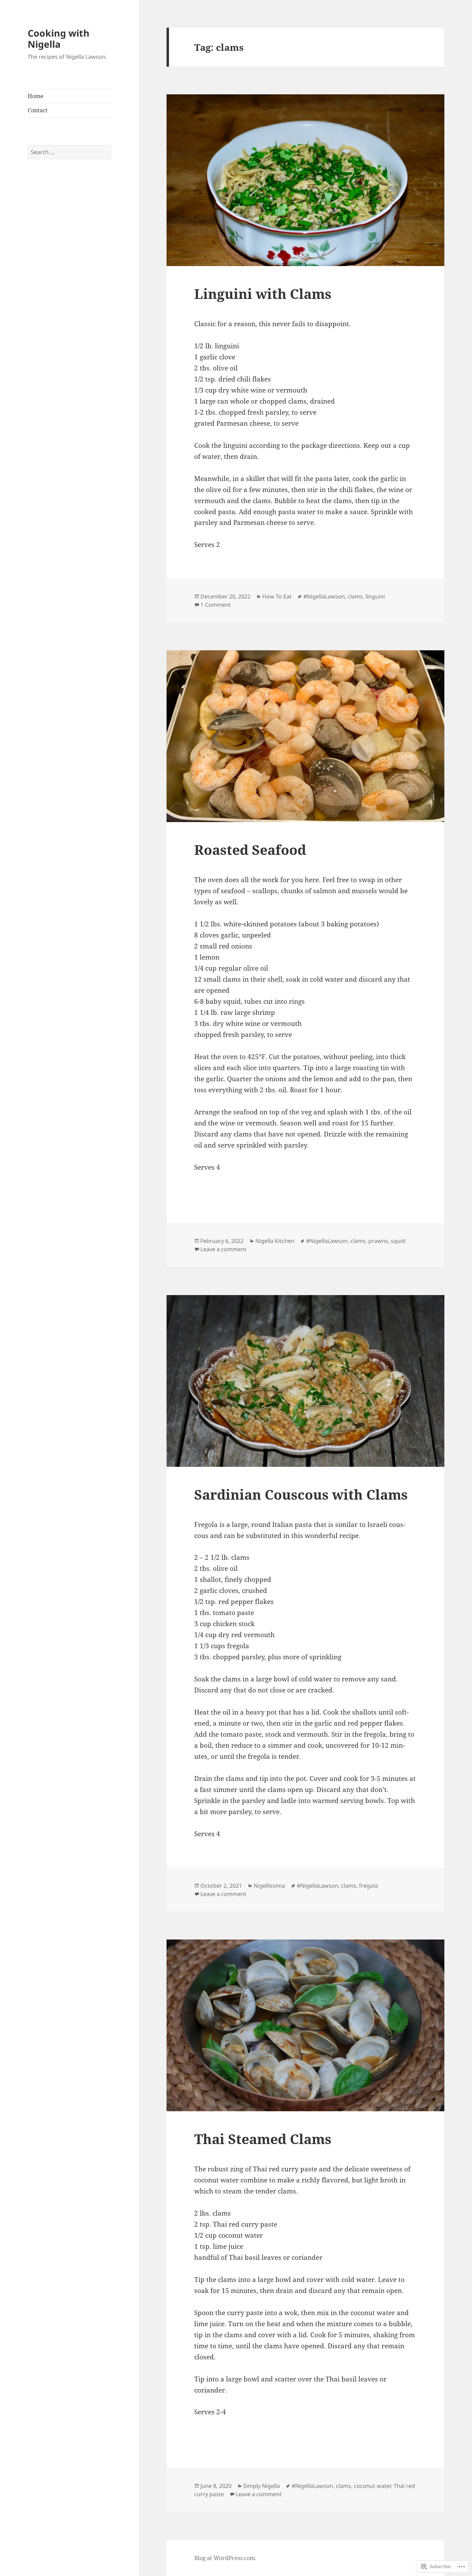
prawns (378, 1241)
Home (36, 96)
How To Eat (277, 596)
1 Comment (216, 605)
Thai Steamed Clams (263, 2139)
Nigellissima (269, 1886)
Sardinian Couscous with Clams (301, 1494)
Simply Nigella (262, 2486)
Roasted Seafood (250, 850)
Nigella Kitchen (275, 1241)
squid (398, 1241)
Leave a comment (223, 1249)
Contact (38, 110)
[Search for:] (69, 152)
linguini (375, 596)
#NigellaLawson (324, 596)
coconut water (372, 2486)
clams (355, 596)
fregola (369, 1886)
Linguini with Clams (263, 294)
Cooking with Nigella (59, 39)
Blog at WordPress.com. (225, 2558)
